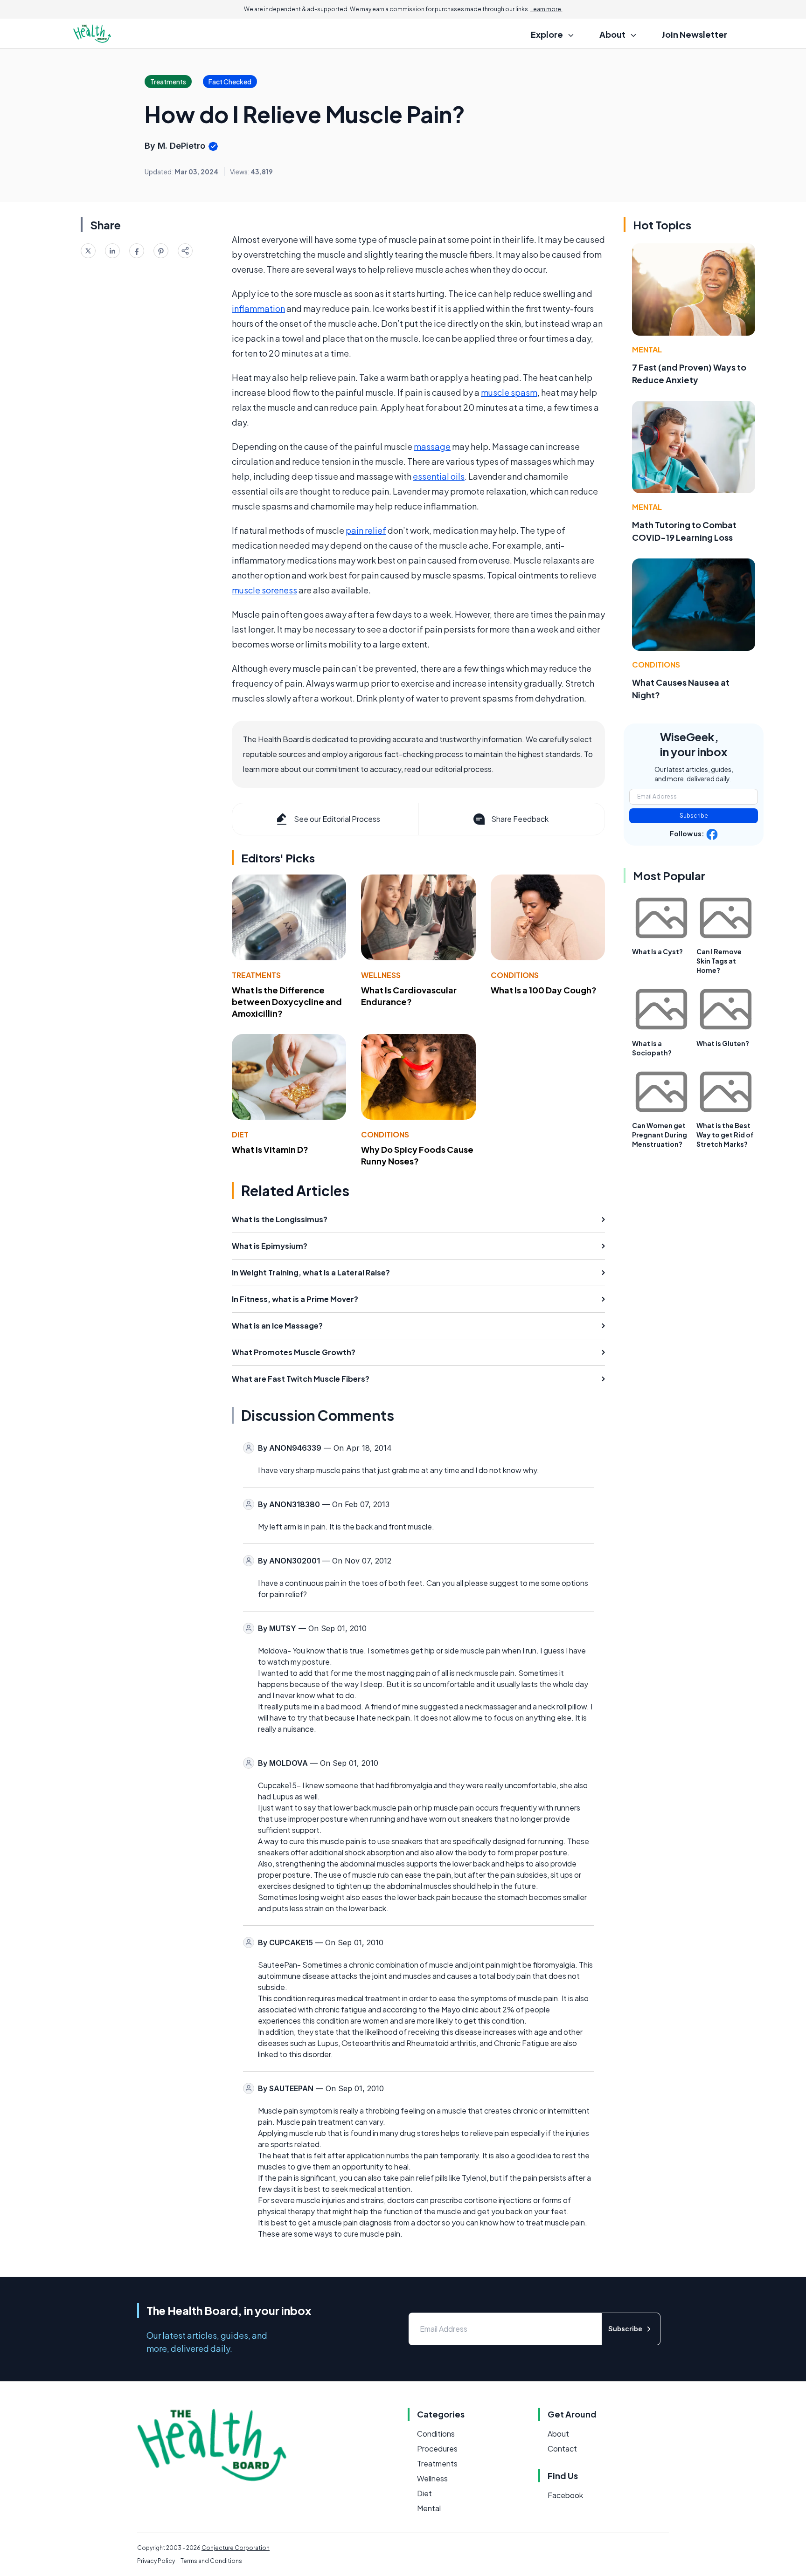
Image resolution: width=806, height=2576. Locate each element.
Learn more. (546, 9)
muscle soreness (264, 590)
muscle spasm (509, 392)
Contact (562, 2449)
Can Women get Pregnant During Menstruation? (660, 1135)
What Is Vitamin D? (270, 1149)
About (558, 2434)
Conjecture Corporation (236, 2548)
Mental (647, 349)
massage (432, 446)
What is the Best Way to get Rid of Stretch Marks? (725, 1135)
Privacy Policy (156, 2561)
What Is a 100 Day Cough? (544, 990)
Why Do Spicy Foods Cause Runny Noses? (417, 1155)
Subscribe (694, 816)
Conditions (515, 975)
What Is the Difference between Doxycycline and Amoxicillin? (287, 1002)
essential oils (439, 476)
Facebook (565, 2495)
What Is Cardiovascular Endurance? (409, 996)
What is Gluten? (723, 1043)
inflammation (258, 308)
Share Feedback (520, 819)
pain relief (366, 530)
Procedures (437, 2449)
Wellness (381, 975)
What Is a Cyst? (657, 951)
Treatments (256, 975)
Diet (240, 1134)
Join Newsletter (695, 34)
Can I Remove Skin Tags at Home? (719, 961)
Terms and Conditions (211, 2561)
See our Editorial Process (337, 819)
